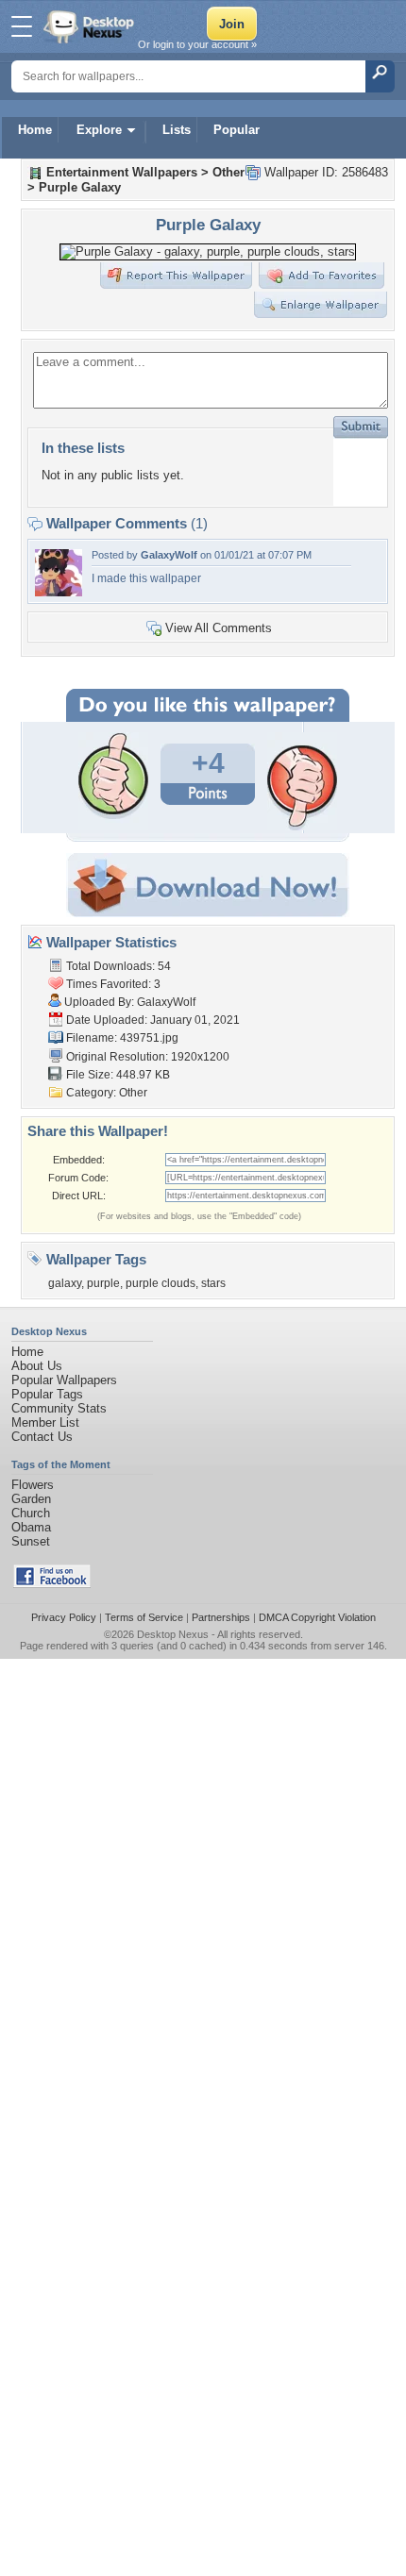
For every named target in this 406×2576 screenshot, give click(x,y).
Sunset (31, 1541)
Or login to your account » (197, 44)
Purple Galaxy (80, 187)
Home (35, 130)
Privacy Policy (64, 1617)
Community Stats (59, 1408)
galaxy (65, 1283)
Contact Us (42, 1437)
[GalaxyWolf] (59, 592)
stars (213, 1283)
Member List (45, 1422)
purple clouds (161, 1283)
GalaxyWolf (169, 555)
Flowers (33, 1485)
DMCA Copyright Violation (317, 1617)
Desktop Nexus (173, 1634)
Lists (177, 130)
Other (228, 172)
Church (31, 1513)
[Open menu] (22, 26)
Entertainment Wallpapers (122, 172)
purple (103, 1283)
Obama (31, 1527)
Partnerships (221, 1617)
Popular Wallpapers (64, 1380)
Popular (237, 130)
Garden (31, 1499)
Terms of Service (144, 1617)
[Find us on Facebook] (52, 1584)
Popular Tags (47, 1394)
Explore (99, 130)
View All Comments (219, 628)
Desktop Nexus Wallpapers (91, 26)
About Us (37, 1366)
